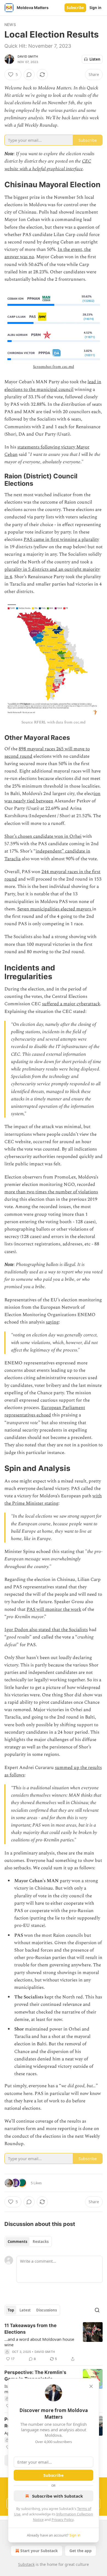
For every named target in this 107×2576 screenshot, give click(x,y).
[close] (91, 2386)
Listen (95, 59)
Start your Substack (39, 2551)
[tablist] (28, 2242)
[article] (54, 2342)
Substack (26, 2564)
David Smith (28, 56)
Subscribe (75, 8)
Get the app (81, 2551)
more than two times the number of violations (51, 1192)
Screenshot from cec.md (54, 367)
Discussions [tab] (47, 2310)
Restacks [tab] (41, 2242)
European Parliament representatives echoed (45, 1411)
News (10, 25)
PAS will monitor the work (54, 1609)
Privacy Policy (63, 2520)
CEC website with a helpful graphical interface (48, 165)
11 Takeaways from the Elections (30, 2329)
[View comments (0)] (29, 75)
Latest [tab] (25, 2310)
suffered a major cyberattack (71, 1004)
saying (52, 1322)
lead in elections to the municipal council (53, 386)
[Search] (97, 2310)
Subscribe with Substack (57, 2496)
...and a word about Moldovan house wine (39, 2342)
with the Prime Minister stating (53, 1500)
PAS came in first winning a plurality (61, 539)
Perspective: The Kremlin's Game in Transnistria (35, 2376)
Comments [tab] (17, 2242)
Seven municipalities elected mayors (55, 909)
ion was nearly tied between (52, 797)
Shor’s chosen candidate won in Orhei (43, 836)
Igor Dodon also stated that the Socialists (46, 1630)
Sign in (95, 8)
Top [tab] (11, 2310)
